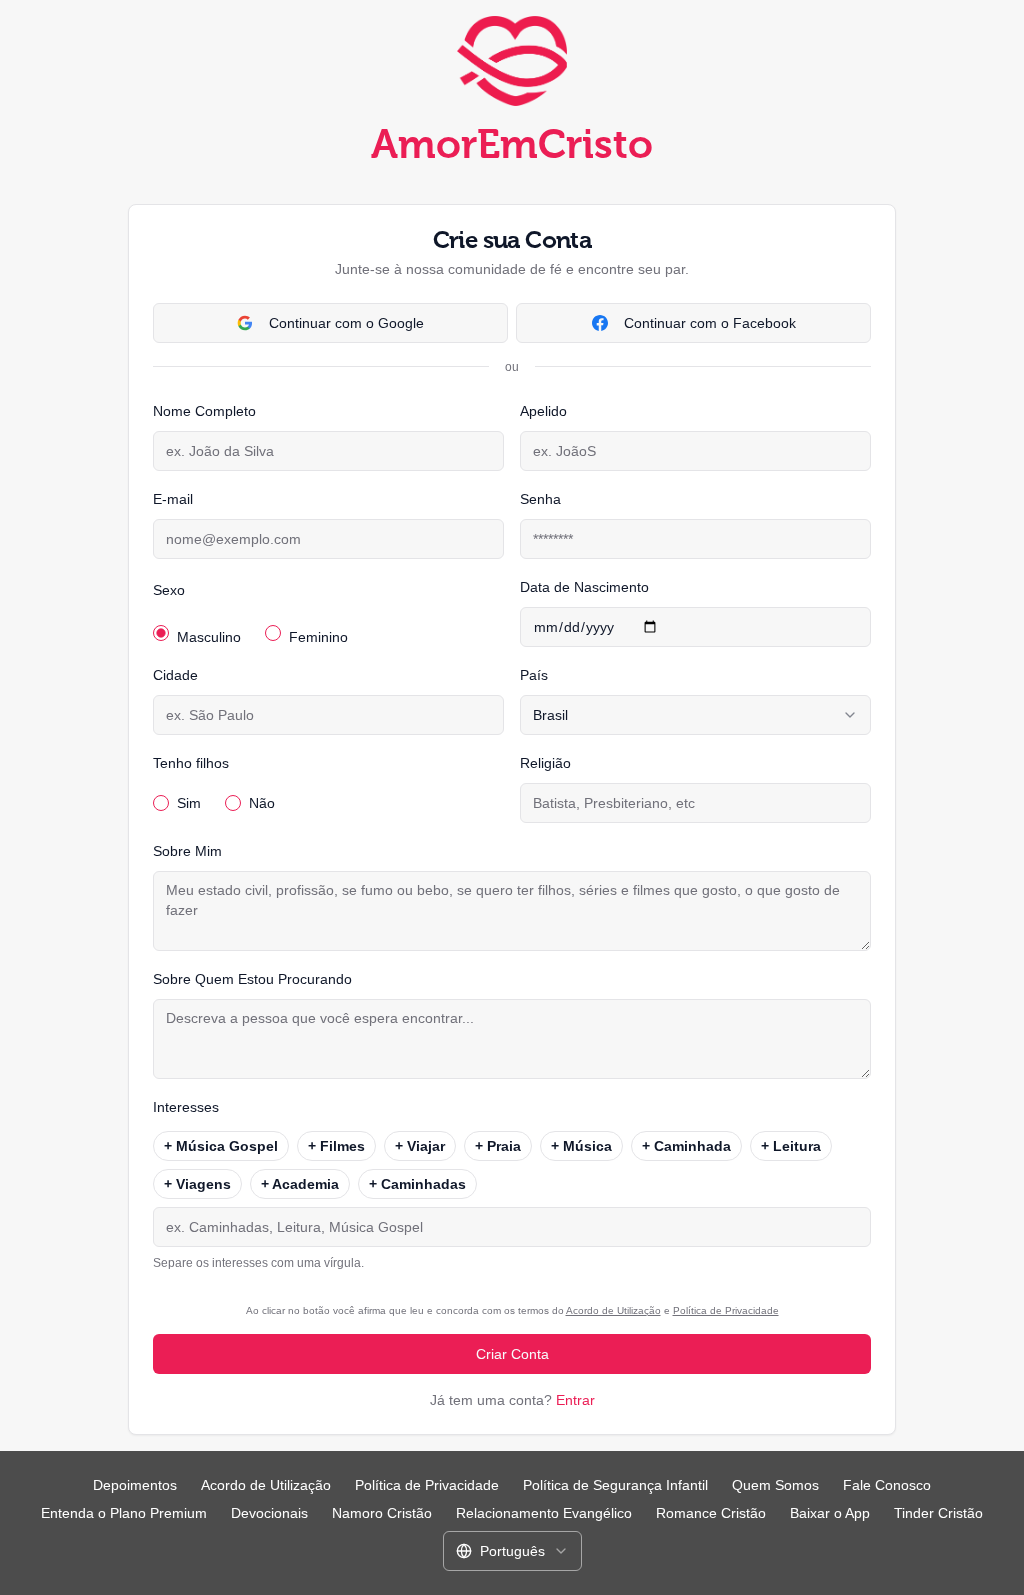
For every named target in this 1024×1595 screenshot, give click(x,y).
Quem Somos (775, 1485)
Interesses (186, 1107)
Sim (189, 803)
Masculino (209, 637)
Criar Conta (512, 1354)
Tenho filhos (191, 763)
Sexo (169, 590)
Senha (540, 499)
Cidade (175, 675)
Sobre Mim (187, 851)
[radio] (161, 633)
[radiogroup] (328, 629)
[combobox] (695, 715)
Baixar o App (830, 1513)
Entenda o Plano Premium (124, 1513)
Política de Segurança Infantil (615, 1485)
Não (262, 803)
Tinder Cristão (938, 1513)
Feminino (318, 637)
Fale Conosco (887, 1485)
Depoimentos (135, 1485)
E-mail (173, 499)
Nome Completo (204, 411)
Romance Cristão (711, 1513)
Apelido (543, 411)
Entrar (575, 1400)
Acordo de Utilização (613, 1310)
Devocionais (269, 1513)
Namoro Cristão (382, 1513)
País (534, 675)
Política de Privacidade (726, 1310)
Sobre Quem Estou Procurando (252, 979)
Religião (545, 763)
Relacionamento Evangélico (544, 1513)
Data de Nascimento (584, 587)
